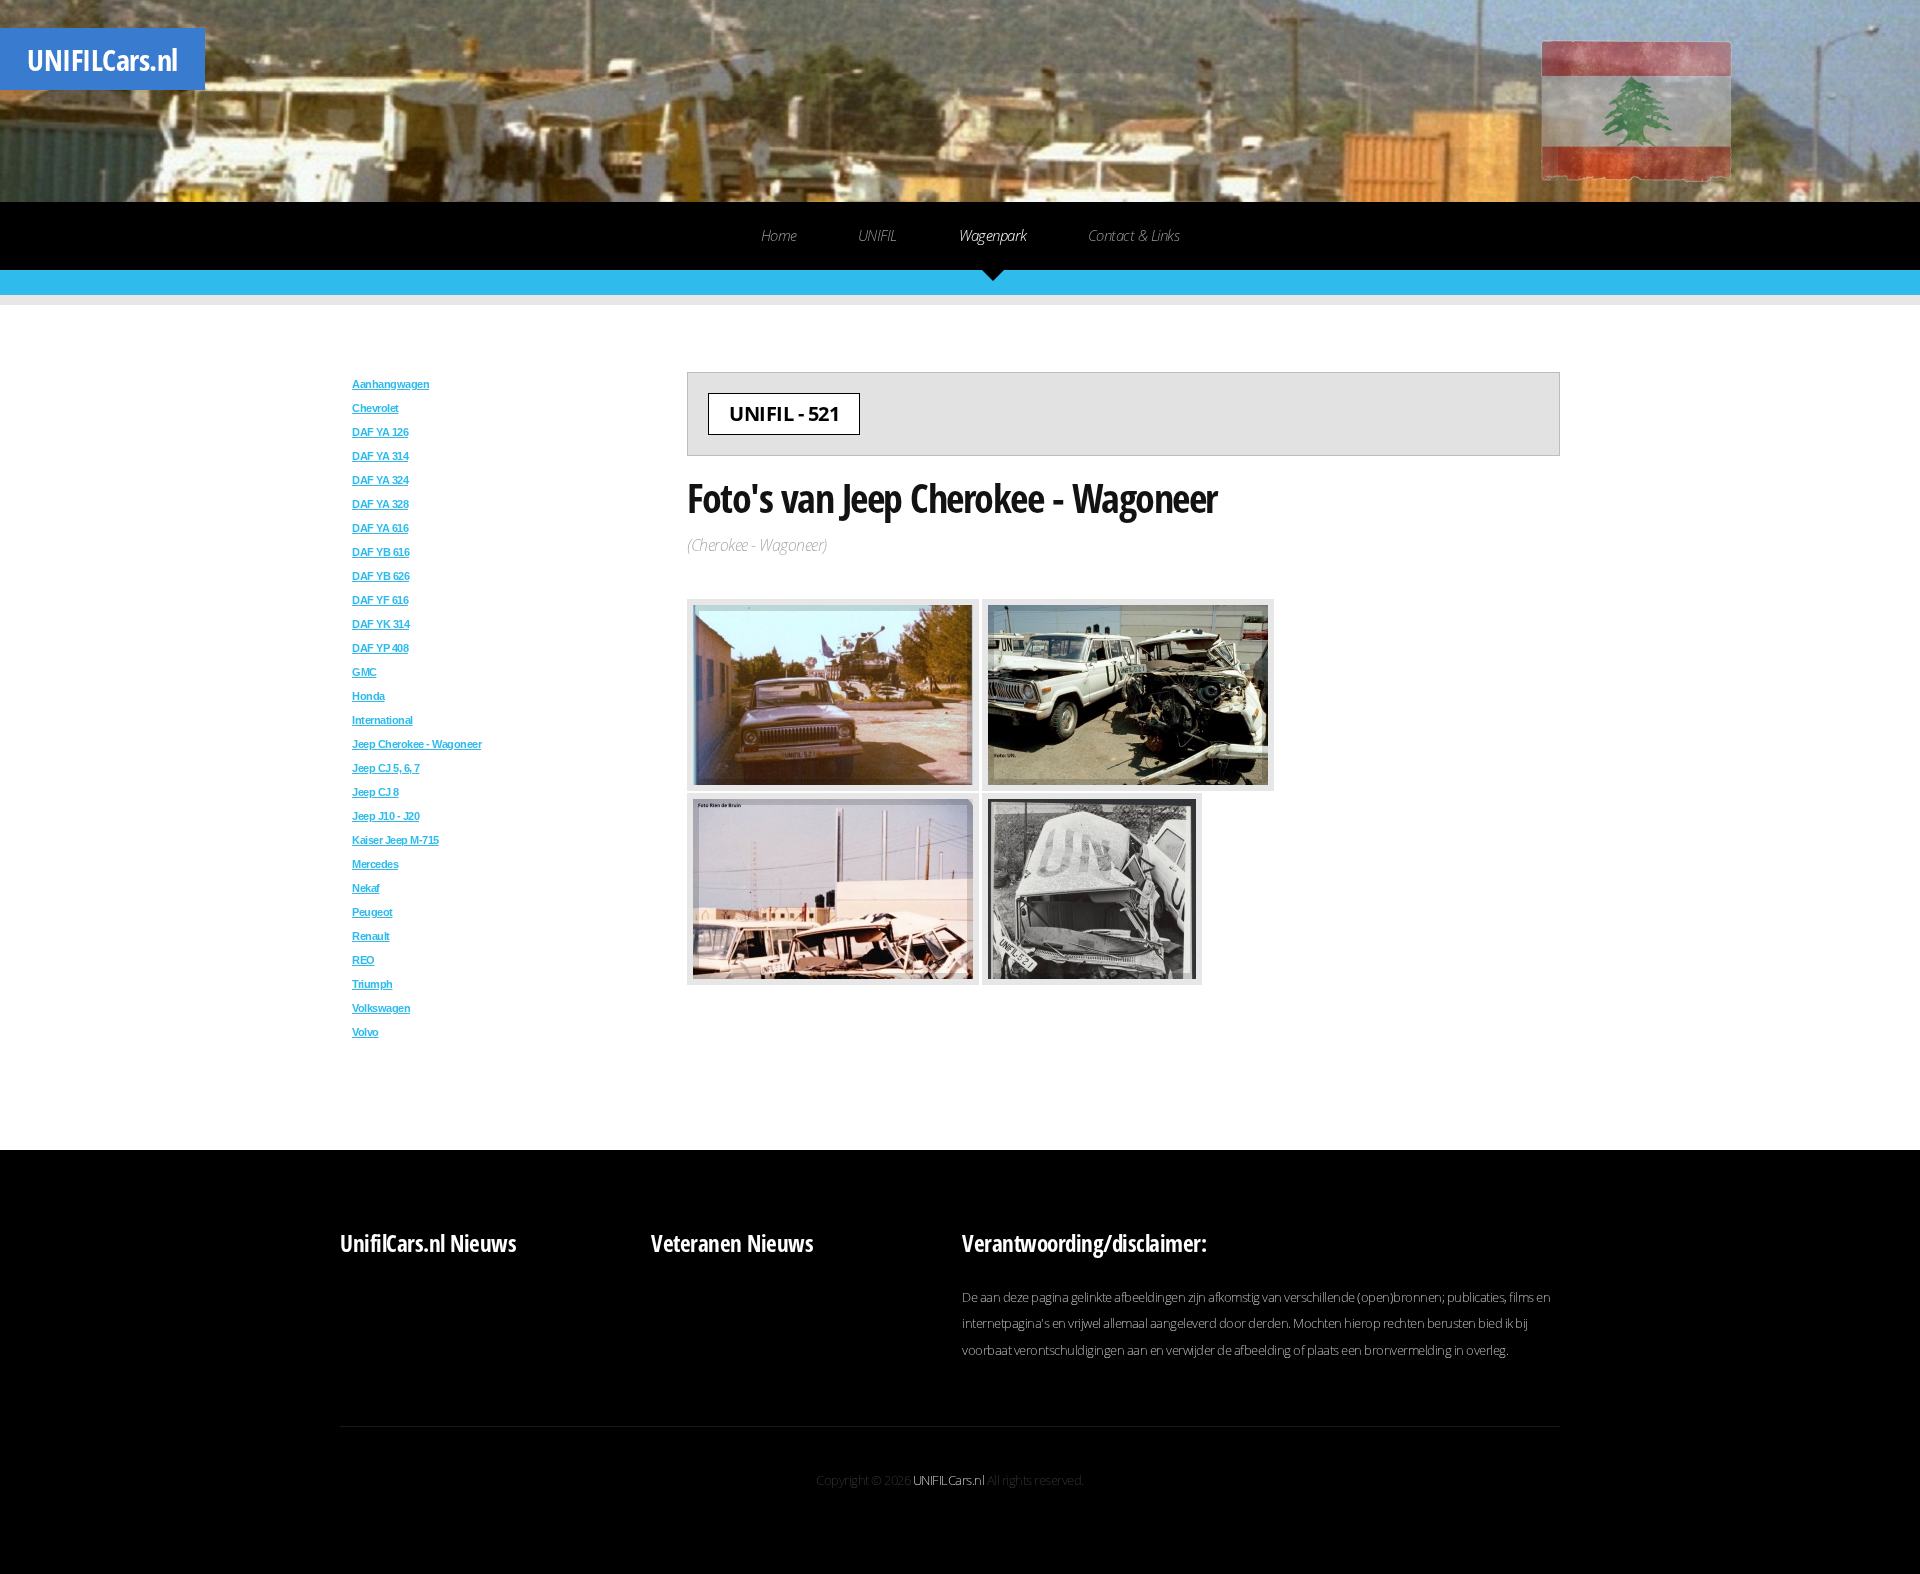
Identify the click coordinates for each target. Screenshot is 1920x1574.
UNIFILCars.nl (949, 1480)
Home (779, 235)
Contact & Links (1134, 235)
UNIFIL (102, 58)
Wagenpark (993, 235)
